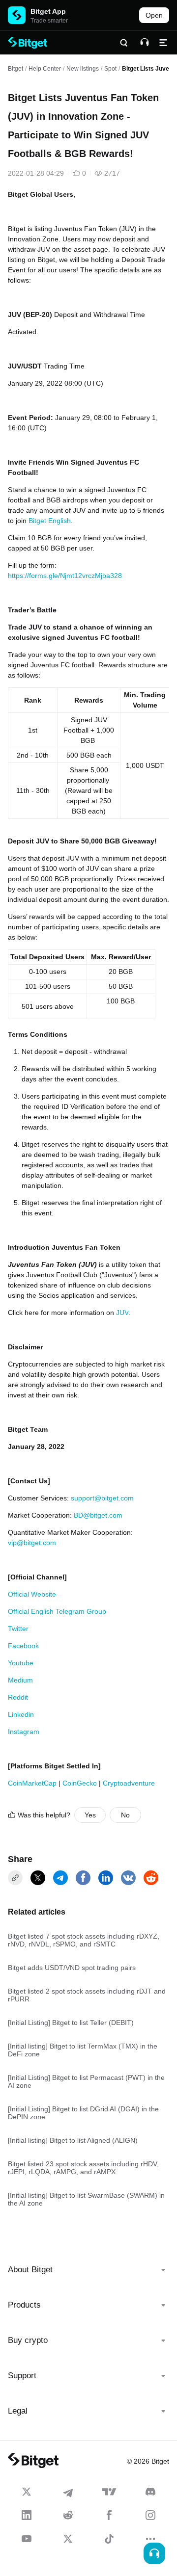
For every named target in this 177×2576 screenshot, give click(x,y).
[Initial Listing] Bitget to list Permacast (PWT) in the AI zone (86, 2081)
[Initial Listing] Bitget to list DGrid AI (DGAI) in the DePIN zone (83, 2113)
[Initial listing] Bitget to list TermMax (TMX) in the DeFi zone (83, 2050)
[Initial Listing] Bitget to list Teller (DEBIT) (71, 2023)
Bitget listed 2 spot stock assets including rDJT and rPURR (87, 1995)
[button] (88, 2270)
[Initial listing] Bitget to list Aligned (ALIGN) (73, 2140)
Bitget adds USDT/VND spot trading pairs (72, 1968)
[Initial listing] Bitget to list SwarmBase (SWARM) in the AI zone (86, 2199)
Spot (110, 69)
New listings (83, 69)
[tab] (88, 2270)
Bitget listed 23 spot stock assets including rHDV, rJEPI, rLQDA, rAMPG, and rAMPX (83, 2168)
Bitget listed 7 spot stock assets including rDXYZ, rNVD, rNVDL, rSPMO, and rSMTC (84, 1940)
